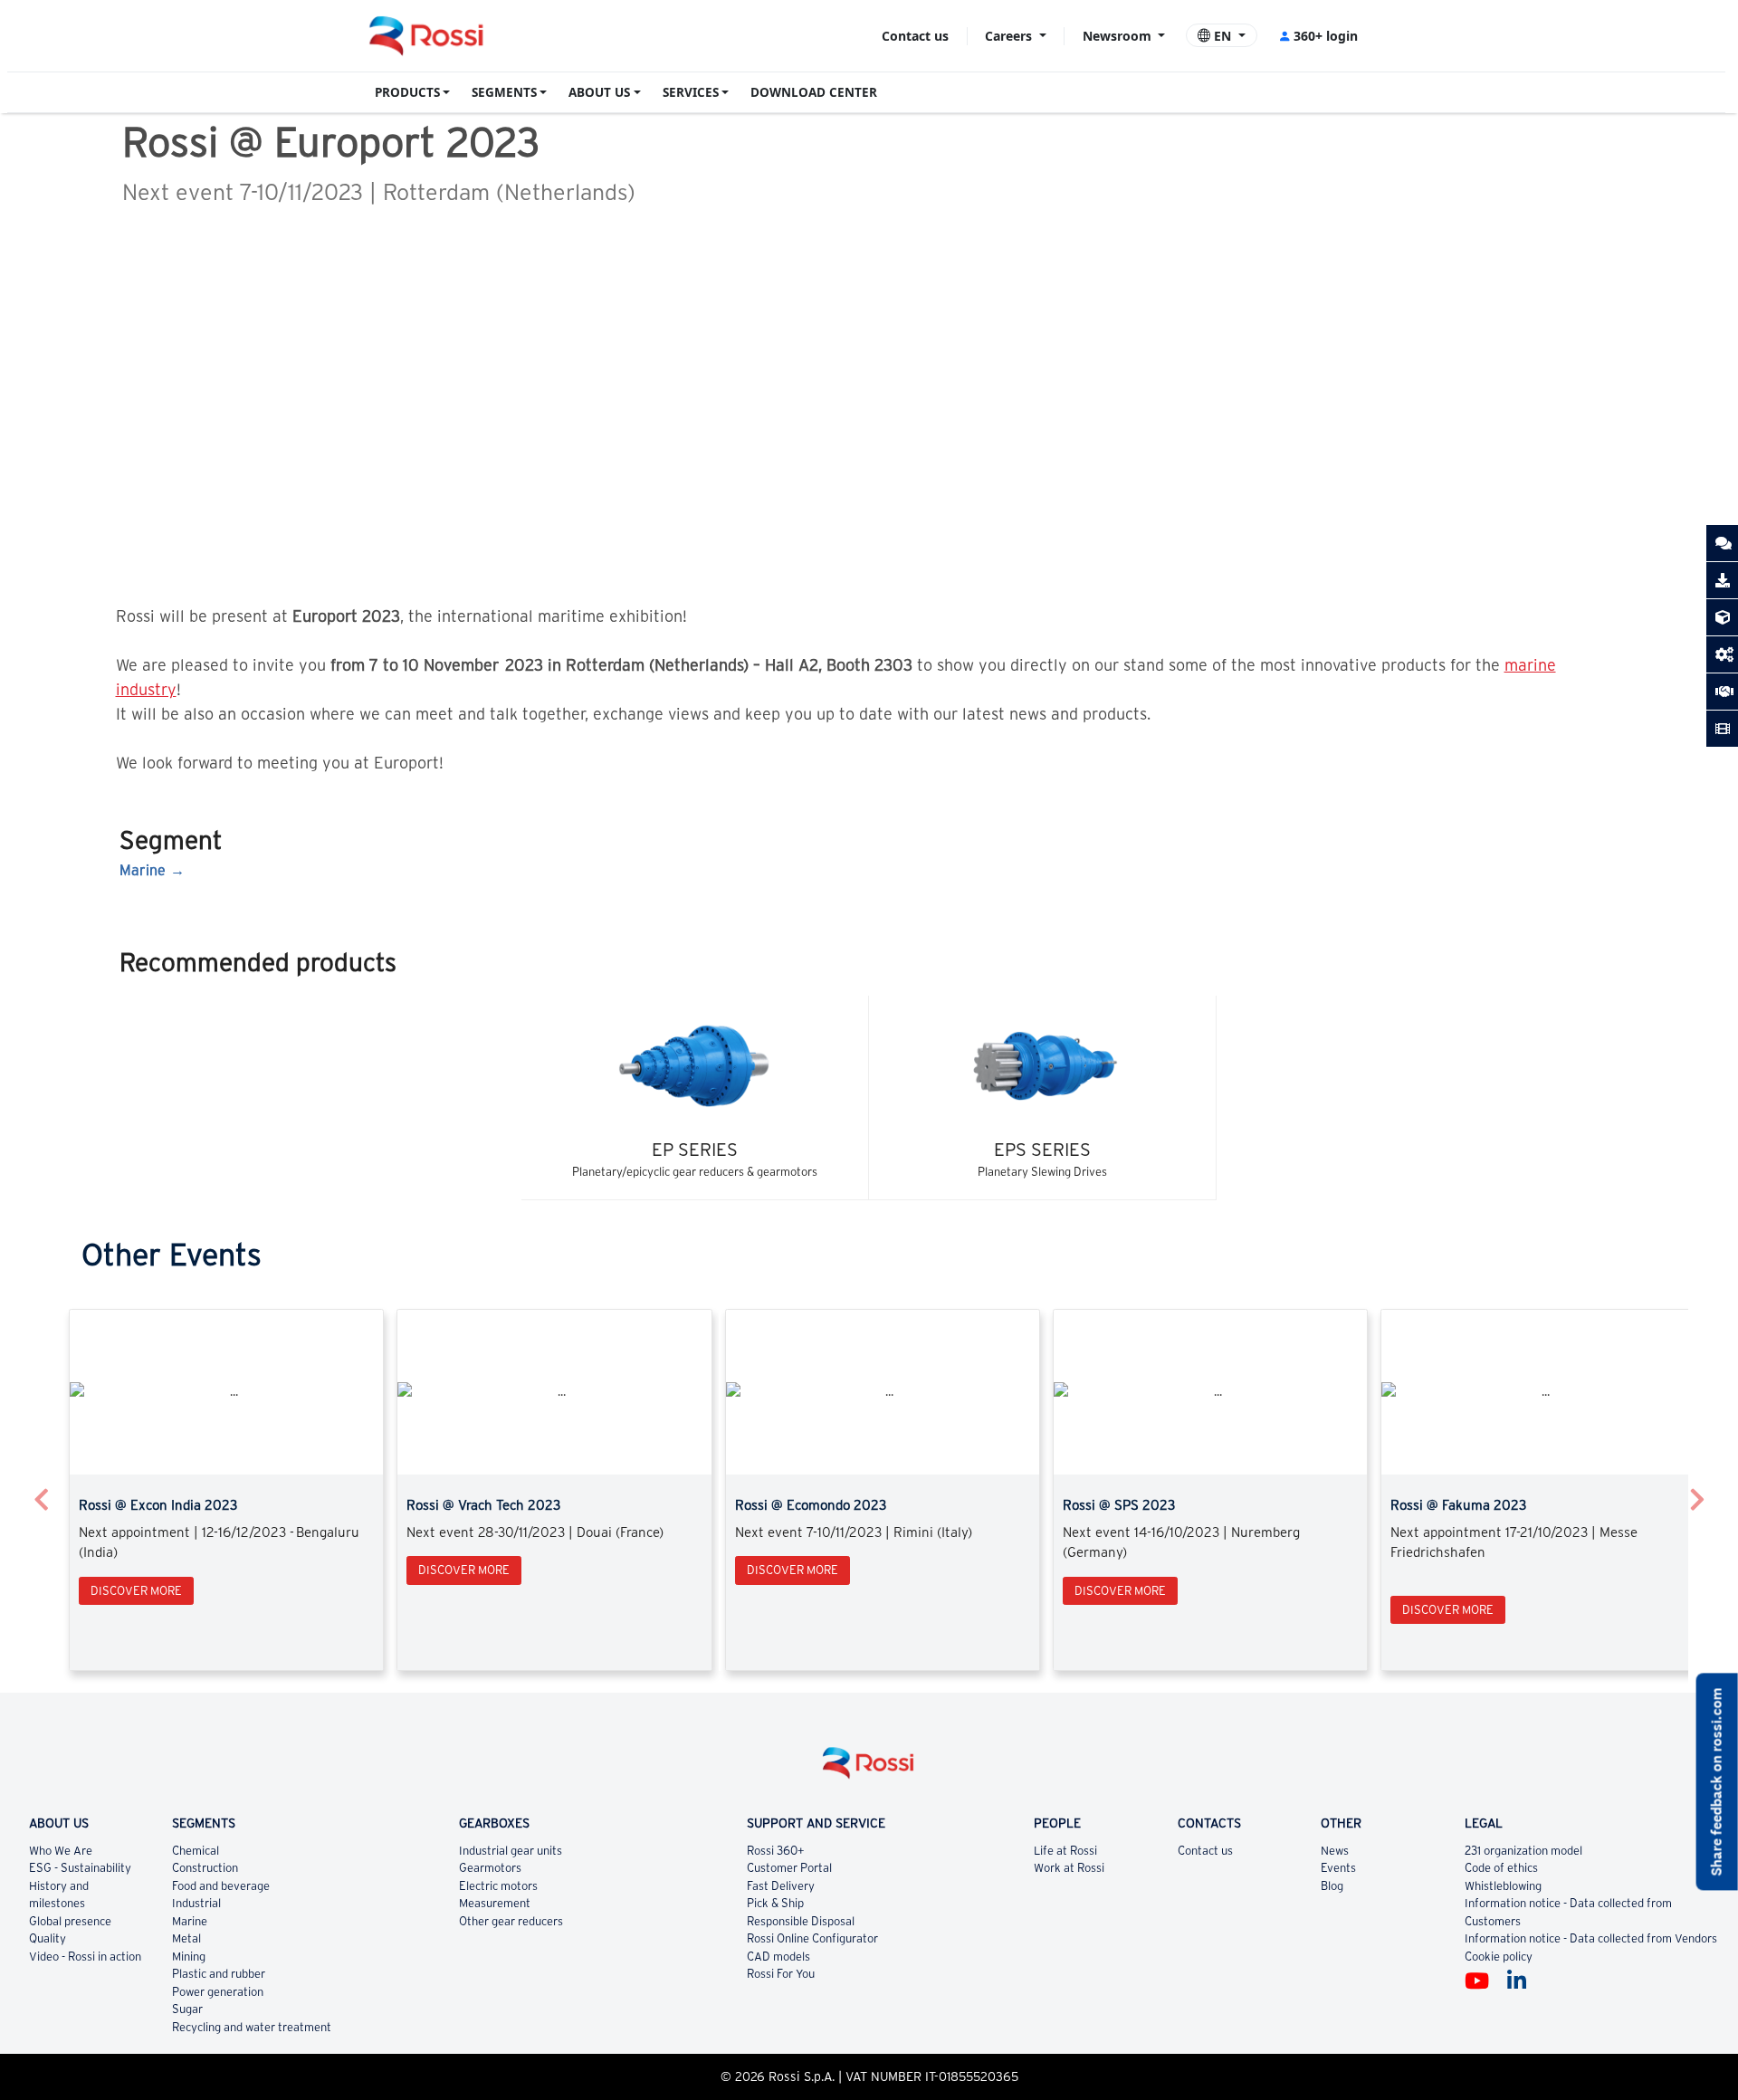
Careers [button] (1010, 36)
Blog (1332, 1886)
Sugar (187, 2009)
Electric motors (498, 1886)
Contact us (915, 36)
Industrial (196, 1903)
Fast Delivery (781, 1886)
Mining (189, 1957)
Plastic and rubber (219, 1974)
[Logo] (869, 1770)
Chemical (196, 1851)
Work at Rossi (1069, 1868)
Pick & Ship (775, 1903)
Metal (186, 1938)
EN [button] (1222, 36)
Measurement (495, 1903)
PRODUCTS (407, 92)
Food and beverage (221, 1886)
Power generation (218, 1992)
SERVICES (691, 92)
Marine (143, 870)
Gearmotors (490, 1868)
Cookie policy (1499, 1957)
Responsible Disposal (801, 1921)
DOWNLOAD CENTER (814, 92)
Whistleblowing (1503, 1886)
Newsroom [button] (1119, 36)
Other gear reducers (511, 1921)
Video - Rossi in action (85, 1957)
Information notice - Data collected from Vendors (1591, 1938)
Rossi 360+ (776, 1851)
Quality (48, 1938)
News (1335, 1851)
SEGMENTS (504, 92)
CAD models (778, 1957)
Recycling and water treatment (252, 2027)
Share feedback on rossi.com (1717, 1781)
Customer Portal (789, 1868)
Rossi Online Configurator (812, 1938)
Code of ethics (1501, 1868)
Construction (205, 1868)
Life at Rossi (1065, 1851)
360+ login (1326, 36)
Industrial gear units (511, 1851)
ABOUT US (599, 92)
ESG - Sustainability (80, 1868)
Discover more (136, 1591)
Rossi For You (781, 1974)
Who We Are (61, 1851)
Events (1338, 1868)
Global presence (70, 1921)
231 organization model (1523, 1851)
